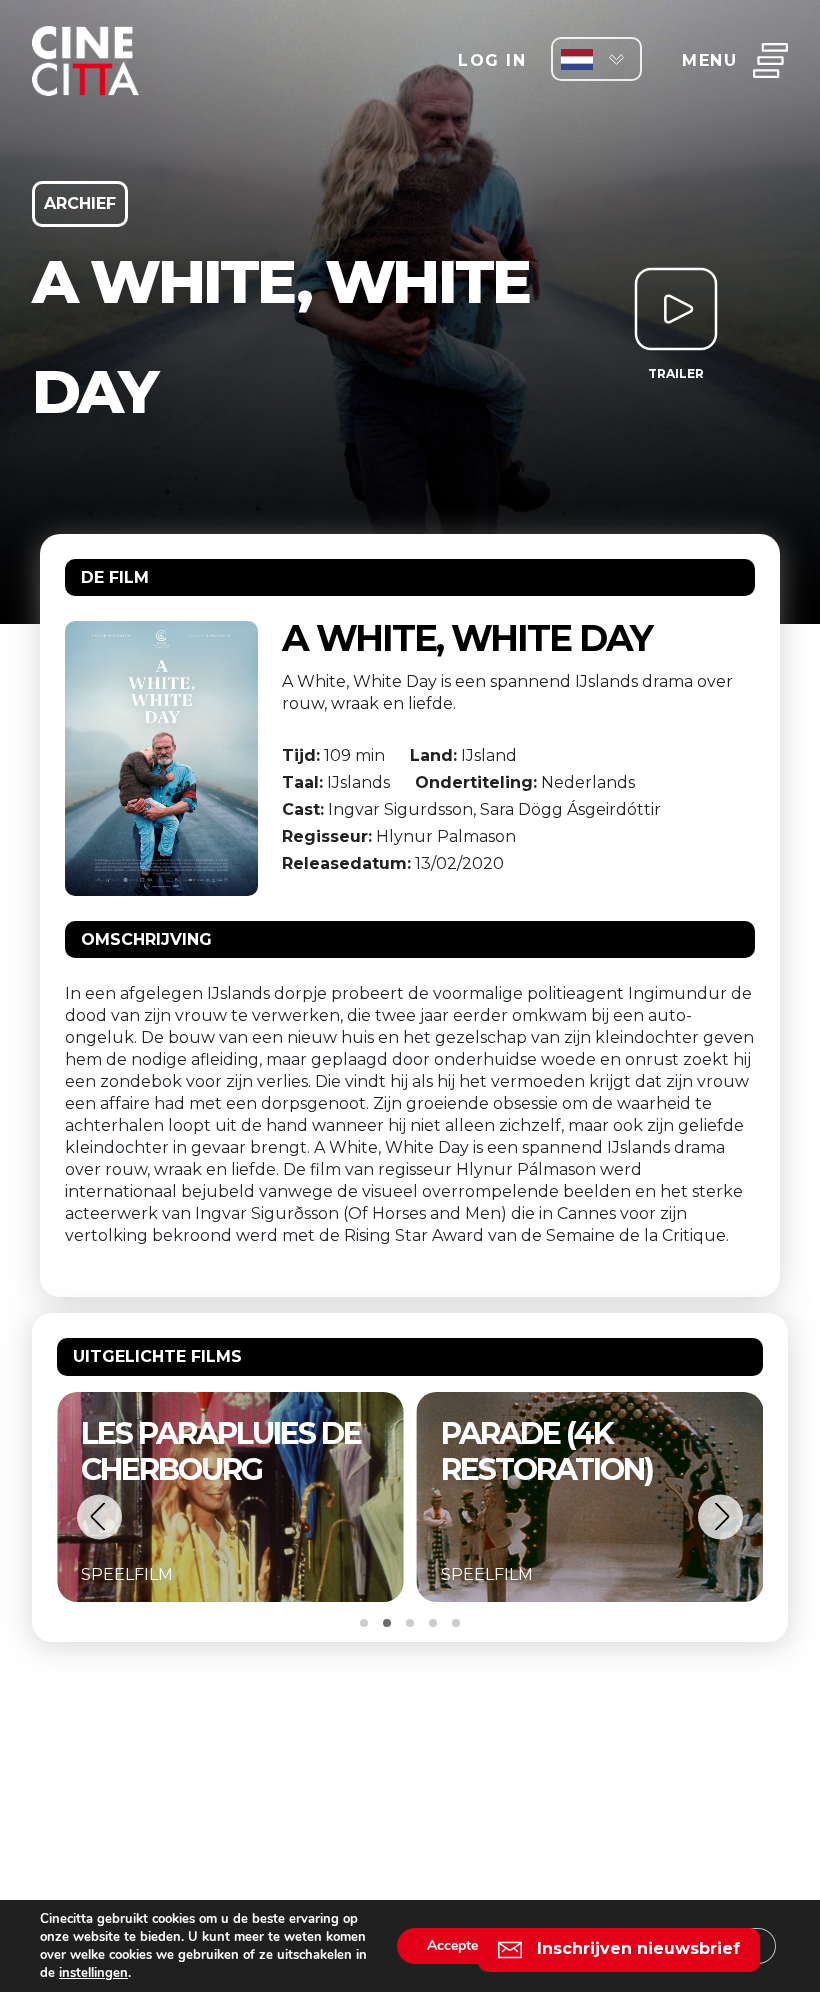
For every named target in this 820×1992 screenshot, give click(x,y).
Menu (709, 60)
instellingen (93, 1973)
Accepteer (458, 1945)
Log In (492, 60)
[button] (99, 1516)
